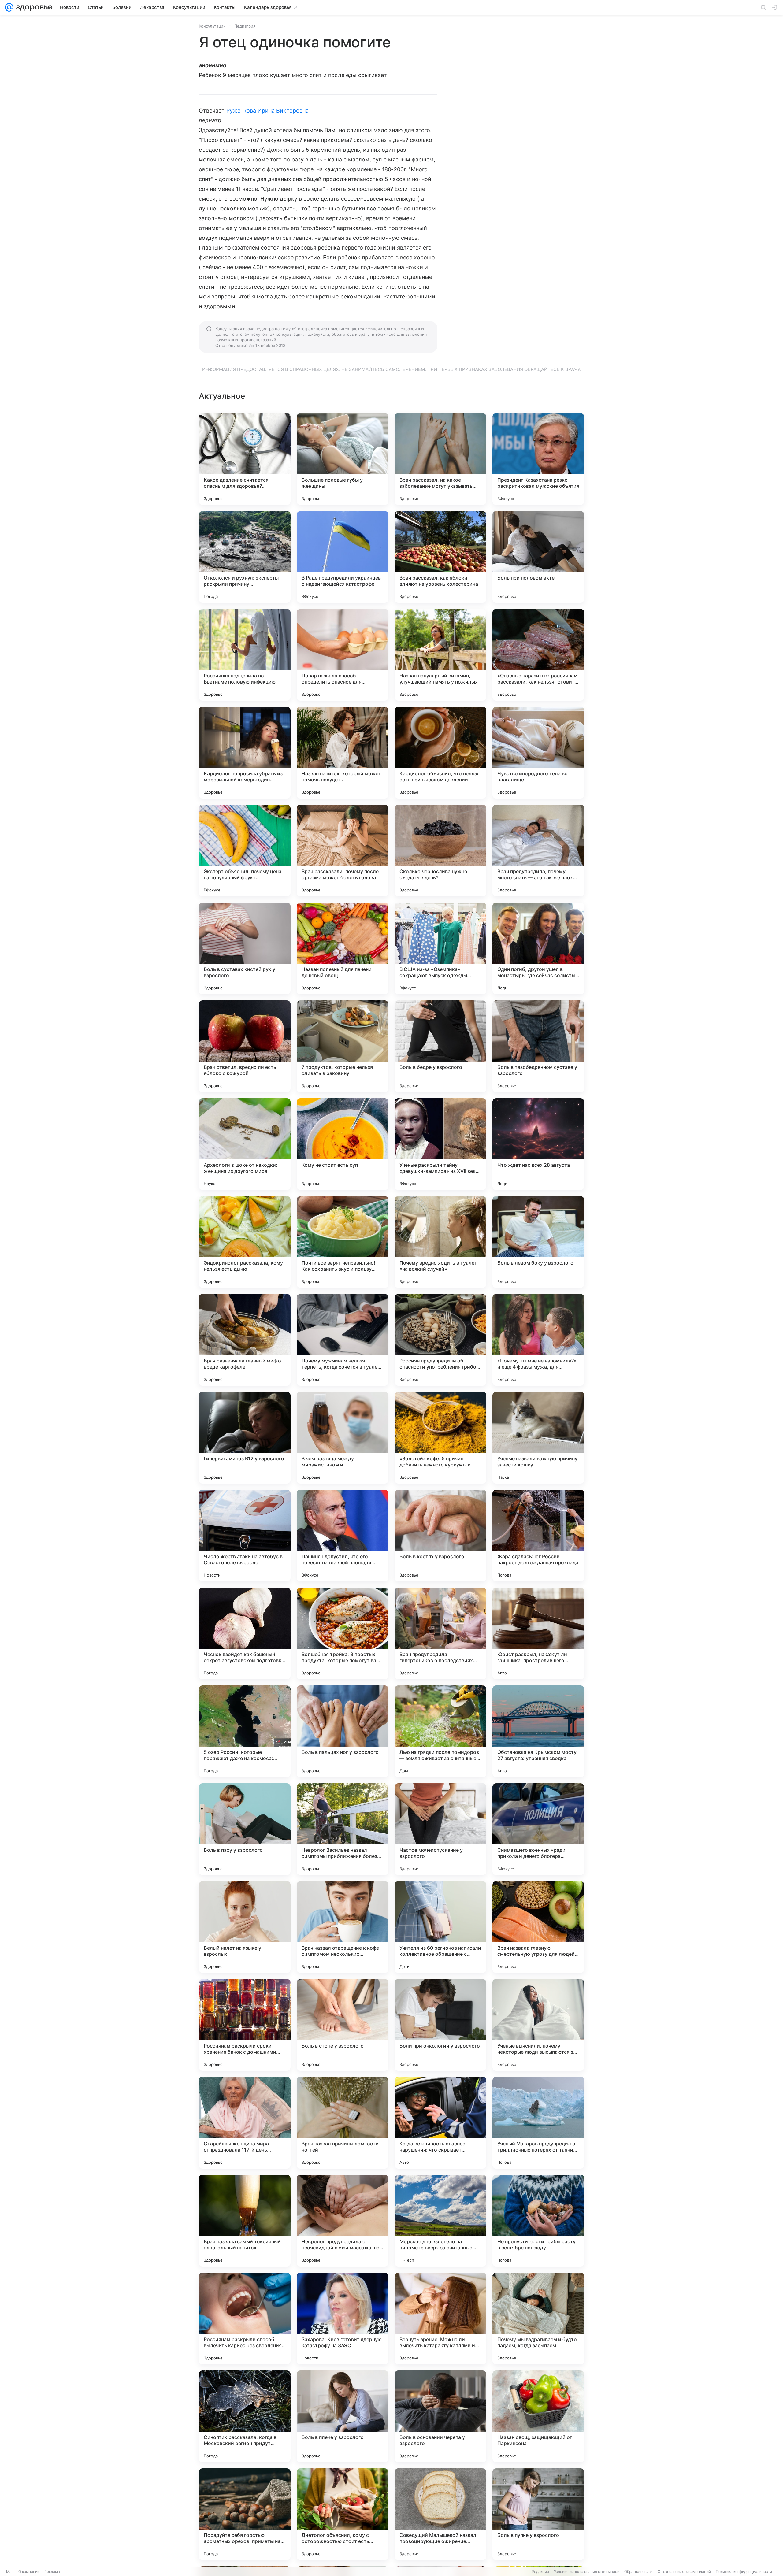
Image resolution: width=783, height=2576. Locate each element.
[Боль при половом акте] (538, 557)
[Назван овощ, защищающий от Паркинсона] (538, 2416)
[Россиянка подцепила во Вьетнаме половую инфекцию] (245, 655)
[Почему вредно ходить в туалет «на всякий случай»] (440, 1242)
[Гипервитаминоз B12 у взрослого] (245, 1438)
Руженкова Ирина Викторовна (267, 111)
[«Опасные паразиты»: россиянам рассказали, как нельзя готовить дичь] (538, 655)
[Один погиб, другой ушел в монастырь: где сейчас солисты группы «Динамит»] (538, 948)
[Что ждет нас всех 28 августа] (538, 1144)
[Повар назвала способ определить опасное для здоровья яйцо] (343, 655)
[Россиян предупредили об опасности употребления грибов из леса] (440, 1340)
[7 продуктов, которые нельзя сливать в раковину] (343, 1046)
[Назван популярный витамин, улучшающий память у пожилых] (440, 655)
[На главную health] (33, 7)
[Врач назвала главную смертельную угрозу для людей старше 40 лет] (538, 1927)
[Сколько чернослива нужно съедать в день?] (440, 851)
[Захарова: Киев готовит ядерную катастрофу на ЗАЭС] (343, 2318)
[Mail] (9, 7)
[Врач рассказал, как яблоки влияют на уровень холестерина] (440, 557)
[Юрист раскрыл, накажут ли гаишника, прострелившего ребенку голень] (538, 1633)
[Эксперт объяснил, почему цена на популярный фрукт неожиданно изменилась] (245, 851)
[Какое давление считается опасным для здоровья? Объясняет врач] (245, 459)
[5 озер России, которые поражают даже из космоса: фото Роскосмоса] (245, 1731)
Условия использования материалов (587, 2572)
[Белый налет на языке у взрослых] (245, 1927)
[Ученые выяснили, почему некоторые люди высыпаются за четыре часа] (538, 2025)
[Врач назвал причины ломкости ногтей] (343, 2123)
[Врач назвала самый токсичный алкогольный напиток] (245, 2221)
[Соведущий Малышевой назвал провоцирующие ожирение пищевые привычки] (440, 2514)
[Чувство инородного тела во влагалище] (538, 753)
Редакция (540, 2572)
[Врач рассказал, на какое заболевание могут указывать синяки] (440, 459)
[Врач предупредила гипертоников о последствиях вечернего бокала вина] (440, 1633)
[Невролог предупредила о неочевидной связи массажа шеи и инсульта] (343, 2221)
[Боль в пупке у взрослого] (538, 2514)
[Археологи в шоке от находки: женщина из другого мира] (245, 1144)
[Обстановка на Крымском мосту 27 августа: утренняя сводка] (538, 1731)
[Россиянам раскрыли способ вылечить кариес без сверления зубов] (245, 2318)
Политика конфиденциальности (744, 2572)
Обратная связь (638, 2572)
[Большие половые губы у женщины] (343, 459)
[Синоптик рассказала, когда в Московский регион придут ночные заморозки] (245, 2416)
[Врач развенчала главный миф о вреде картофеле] (245, 1340)
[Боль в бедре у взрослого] (440, 1046)
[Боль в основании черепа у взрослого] (440, 2416)
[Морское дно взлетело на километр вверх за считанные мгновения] (440, 2221)
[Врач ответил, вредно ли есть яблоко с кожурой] (245, 1046)
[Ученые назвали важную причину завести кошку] (538, 1438)
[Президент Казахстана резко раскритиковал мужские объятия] (538, 459)
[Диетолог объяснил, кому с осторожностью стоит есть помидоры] (343, 2514)
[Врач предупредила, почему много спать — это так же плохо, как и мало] (538, 851)
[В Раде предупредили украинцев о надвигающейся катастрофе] (343, 557)
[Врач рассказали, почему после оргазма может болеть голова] (343, 851)
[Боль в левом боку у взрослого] (538, 1242)
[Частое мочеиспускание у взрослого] (440, 1829)
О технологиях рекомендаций (684, 2572)
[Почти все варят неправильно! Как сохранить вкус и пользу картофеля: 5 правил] (343, 1242)
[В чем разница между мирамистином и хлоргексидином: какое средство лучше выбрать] (343, 1438)
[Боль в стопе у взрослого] (343, 2025)
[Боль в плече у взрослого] (343, 2416)
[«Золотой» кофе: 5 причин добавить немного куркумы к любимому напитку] (440, 1438)
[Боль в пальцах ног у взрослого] (343, 1731)
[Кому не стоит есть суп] (343, 1144)
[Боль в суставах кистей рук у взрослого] (245, 948)
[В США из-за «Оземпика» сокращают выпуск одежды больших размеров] (440, 948)
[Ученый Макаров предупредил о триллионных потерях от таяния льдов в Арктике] (538, 2123)
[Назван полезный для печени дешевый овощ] (343, 948)
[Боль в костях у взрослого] (440, 1536)
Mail (10, 2572)
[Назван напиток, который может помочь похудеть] (343, 753)
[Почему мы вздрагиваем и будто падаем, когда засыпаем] (538, 2318)
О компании (29, 2572)
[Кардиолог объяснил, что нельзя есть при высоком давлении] (440, 753)
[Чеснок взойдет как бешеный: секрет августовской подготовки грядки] (245, 1633)
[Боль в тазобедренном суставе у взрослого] (538, 1046)
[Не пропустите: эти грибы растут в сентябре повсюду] (538, 2221)
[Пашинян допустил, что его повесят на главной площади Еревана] (343, 1536)
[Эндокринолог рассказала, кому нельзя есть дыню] (245, 1242)
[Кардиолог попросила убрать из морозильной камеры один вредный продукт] (245, 753)
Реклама (52, 2572)
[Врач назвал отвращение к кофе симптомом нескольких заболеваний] (343, 1927)
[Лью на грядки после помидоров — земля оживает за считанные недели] (440, 1731)
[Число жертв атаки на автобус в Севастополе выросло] (245, 1536)
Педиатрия (245, 26)
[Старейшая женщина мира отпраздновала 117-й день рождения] (245, 2123)
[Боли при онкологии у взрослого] (440, 2025)
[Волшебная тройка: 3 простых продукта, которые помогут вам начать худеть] (343, 1633)
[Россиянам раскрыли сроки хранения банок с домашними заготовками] (245, 2025)
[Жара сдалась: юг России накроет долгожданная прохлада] (538, 1536)
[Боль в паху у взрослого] (245, 1829)
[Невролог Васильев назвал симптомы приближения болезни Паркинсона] (343, 1829)
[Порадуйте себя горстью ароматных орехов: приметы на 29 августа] (245, 2514)
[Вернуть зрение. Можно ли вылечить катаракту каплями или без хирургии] (440, 2318)
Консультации (212, 26)
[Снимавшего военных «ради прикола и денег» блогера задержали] (538, 1829)
